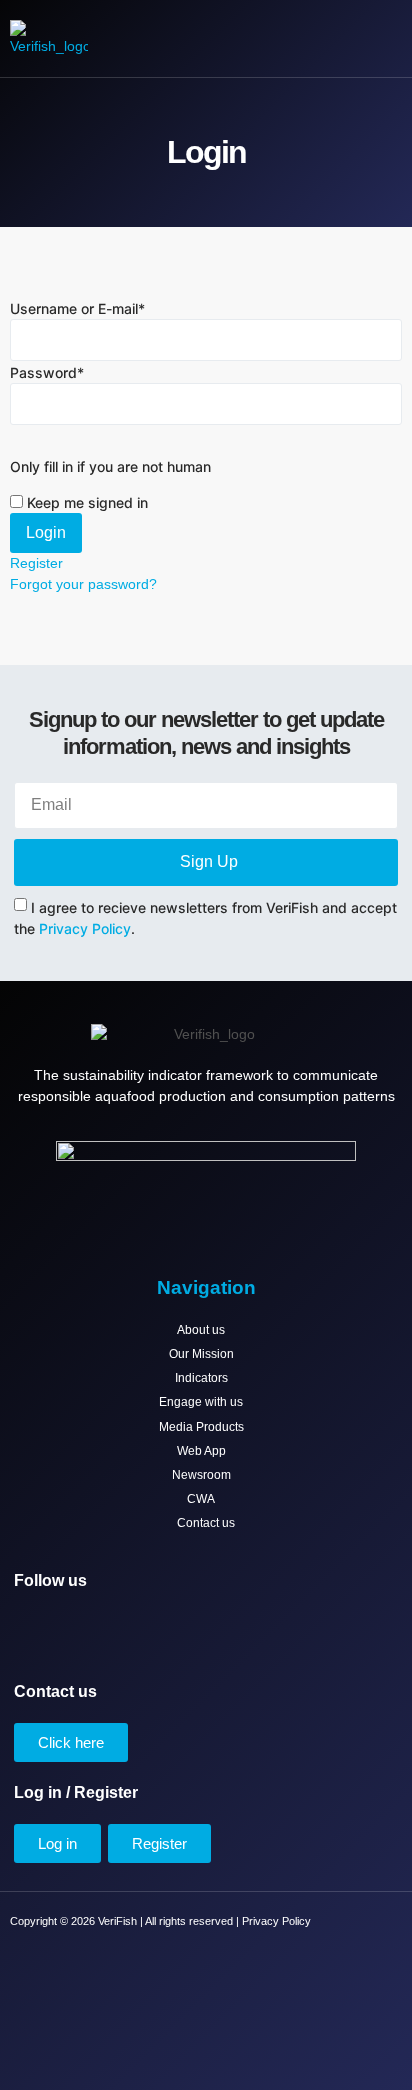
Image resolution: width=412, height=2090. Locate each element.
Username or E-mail (77, 308)
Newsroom (201, 1475)
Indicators (201, 1378)
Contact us (206, 1523)
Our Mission (201, 1354)
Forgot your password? (83, 584)
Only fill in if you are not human (110, 466)
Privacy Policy (85, 928)
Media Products (201, 1427)
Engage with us (201, 1402)
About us (201, 1330)
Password (47, 372)
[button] (347, 39)
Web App (201, 1451)
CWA (201, 1499)
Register (36, 563)
